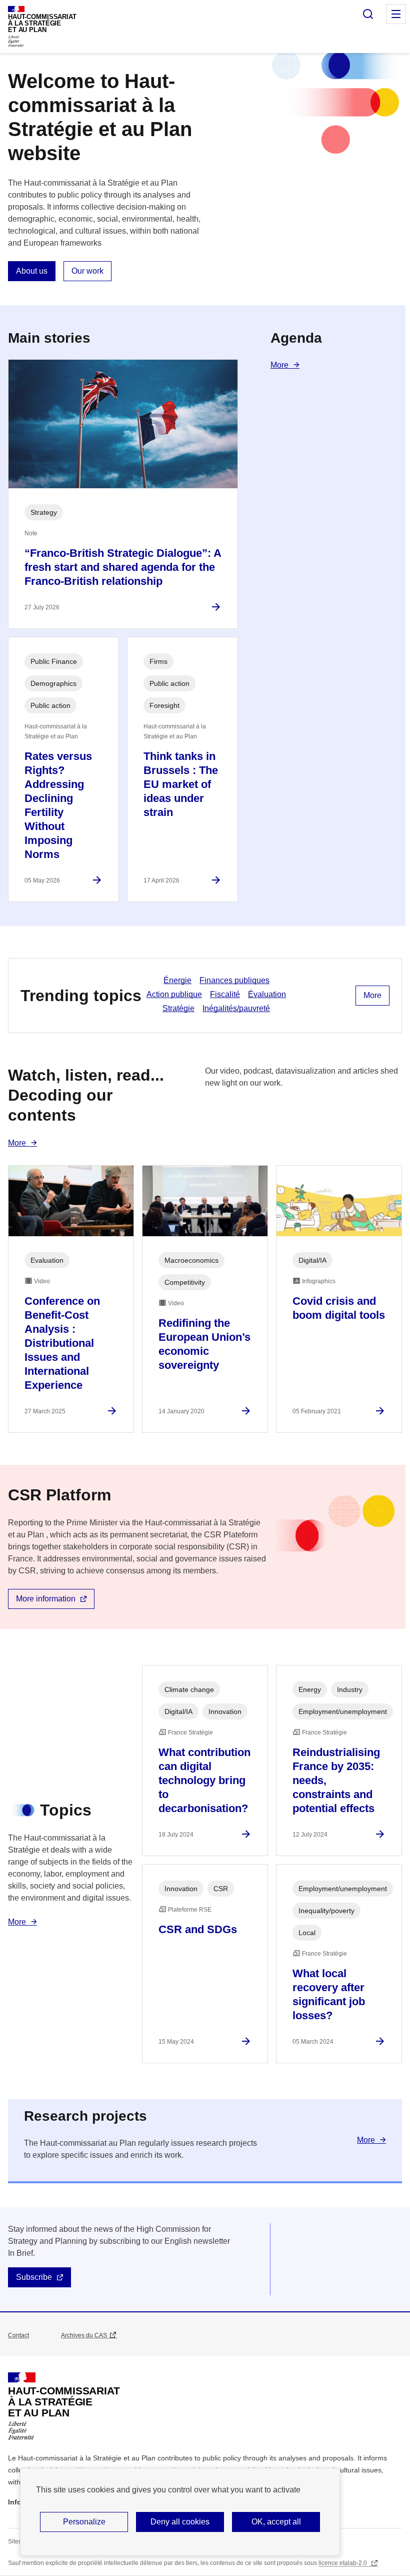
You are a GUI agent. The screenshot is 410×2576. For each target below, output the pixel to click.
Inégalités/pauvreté (236, 1008)
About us (32, 271)
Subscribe (34, 2277)
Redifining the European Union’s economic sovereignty (204, 1344)
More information (46, 1599)
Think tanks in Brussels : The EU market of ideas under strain (181, 784)
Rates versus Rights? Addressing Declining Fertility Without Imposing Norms (58, 805)
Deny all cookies (180, 2522)
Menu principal (396, 14)
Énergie (177, 980)
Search (368, 14)
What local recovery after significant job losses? (329, 1994)
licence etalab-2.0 (343, 2563)
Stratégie (178, 1008)
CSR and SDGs (198, 1929)
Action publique (174, 994)
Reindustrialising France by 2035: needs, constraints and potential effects (336, 1780)
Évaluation (267, 994)
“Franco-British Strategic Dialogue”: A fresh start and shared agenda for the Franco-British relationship (123, 567)
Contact (18, 2335)
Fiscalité (225, 994)
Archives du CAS (84, 2335)
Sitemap (19, 2541)
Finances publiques (234, 980)
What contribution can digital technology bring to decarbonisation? (204, 1780)
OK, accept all (276, 2522)
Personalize (84, 2522)
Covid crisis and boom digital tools (339, 1308)
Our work (87, 271)
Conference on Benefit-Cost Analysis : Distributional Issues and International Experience (62, 1343)
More (279, 365)
